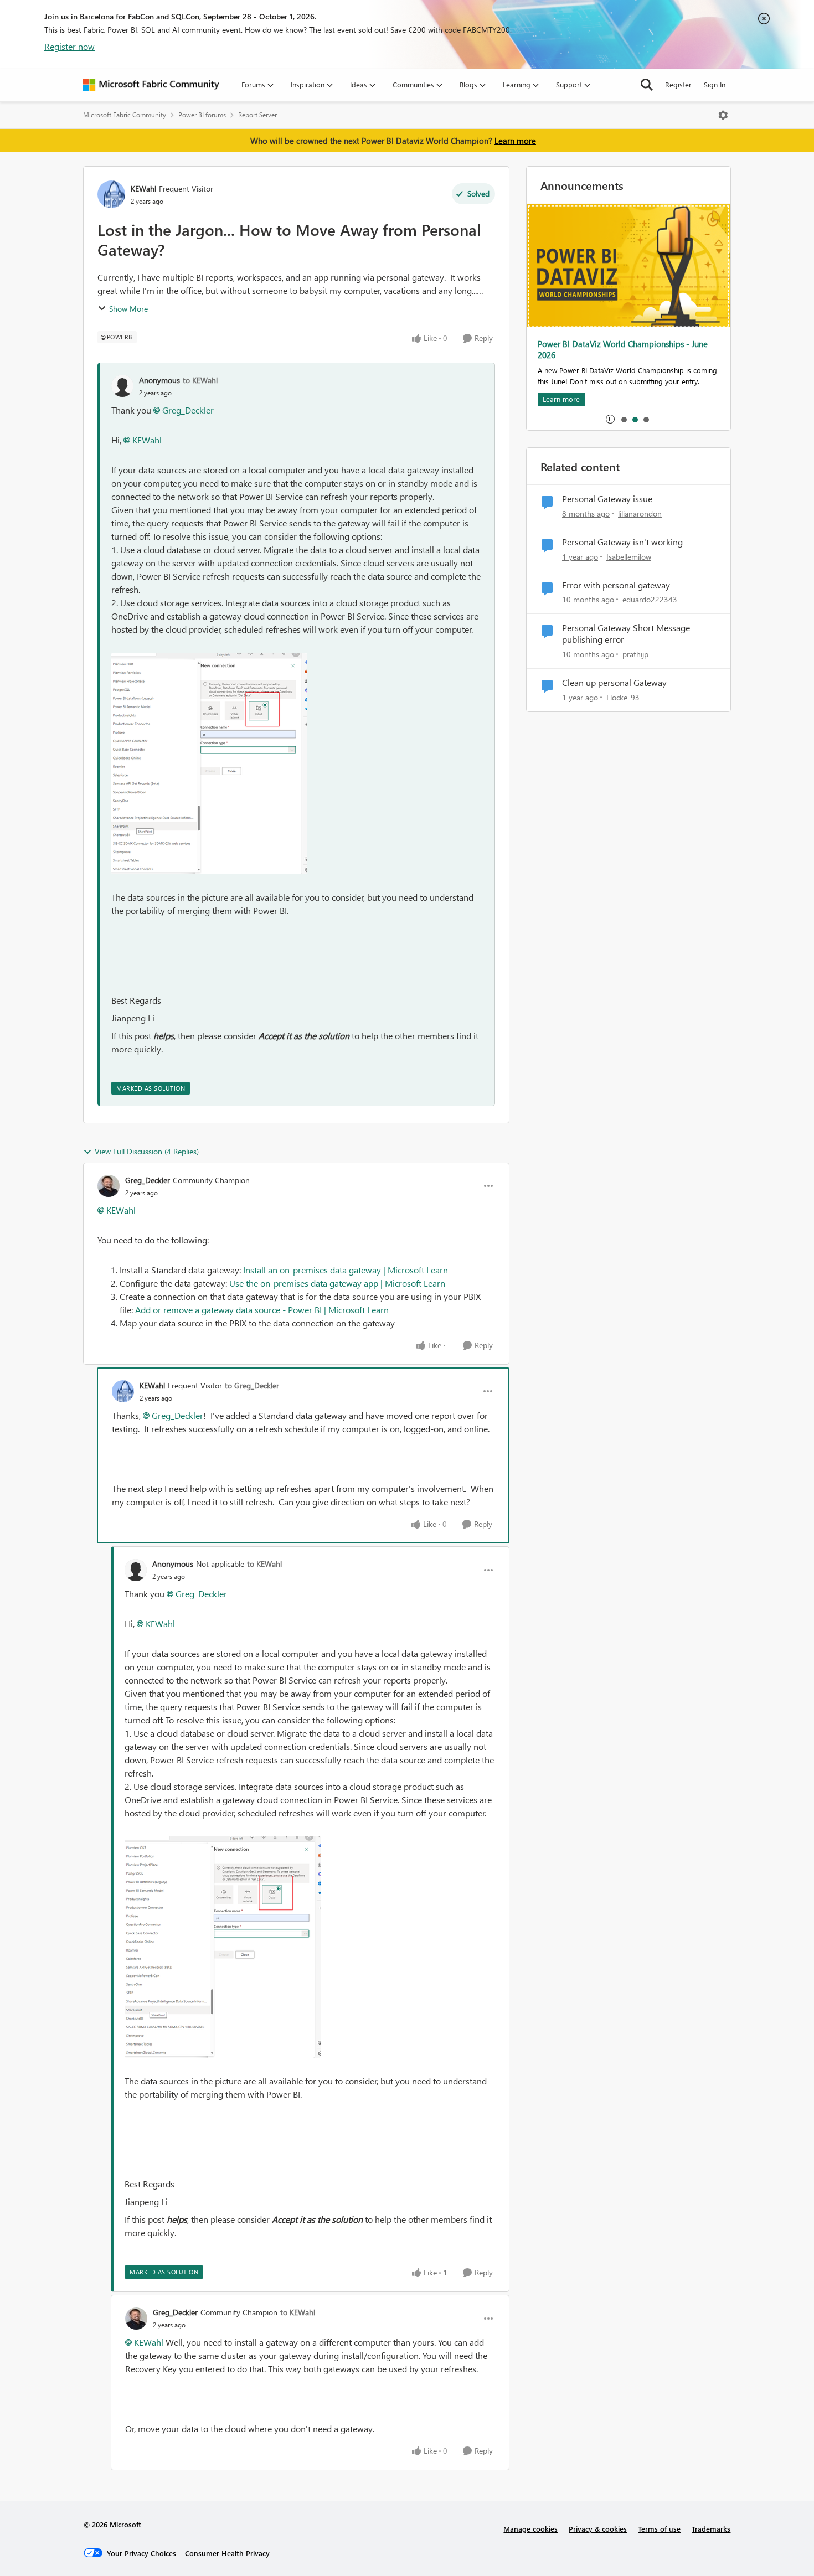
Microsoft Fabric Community (125, 115)
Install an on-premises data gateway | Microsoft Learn (346, 1270)
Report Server (257, 115)
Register (678, 84)
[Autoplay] (610, 419)
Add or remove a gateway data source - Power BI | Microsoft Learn (262, 1310)
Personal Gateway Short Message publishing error (626, 634)
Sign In (715, 84)
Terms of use (659, 2529)
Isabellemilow (629, 557)
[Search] (647, 85)
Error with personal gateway (616, 585)
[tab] (624, 419)
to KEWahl (200, 380)
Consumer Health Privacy (227, 2553)
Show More (128, 309)
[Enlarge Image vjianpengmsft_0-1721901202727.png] (209, 763)
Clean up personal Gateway (614, 683)
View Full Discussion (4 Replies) (147, 1151)
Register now (69, 46)
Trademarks (711, 2529)
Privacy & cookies (598, 2529)
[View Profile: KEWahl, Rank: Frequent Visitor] (111, 194)
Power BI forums (202, 115)
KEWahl (143, 189)
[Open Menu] (723, 115)
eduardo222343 (650, 599)
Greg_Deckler (188, 410)
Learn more (515, 141)
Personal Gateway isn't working (622, 542)
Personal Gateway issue (607, 499)
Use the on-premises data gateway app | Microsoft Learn (337, 1283)
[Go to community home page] (151, 85)
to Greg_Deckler (252, 1385)
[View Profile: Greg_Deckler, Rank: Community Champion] (109, 1186)
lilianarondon (640, 513)
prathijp (635, 654)
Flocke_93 (623, 697)
